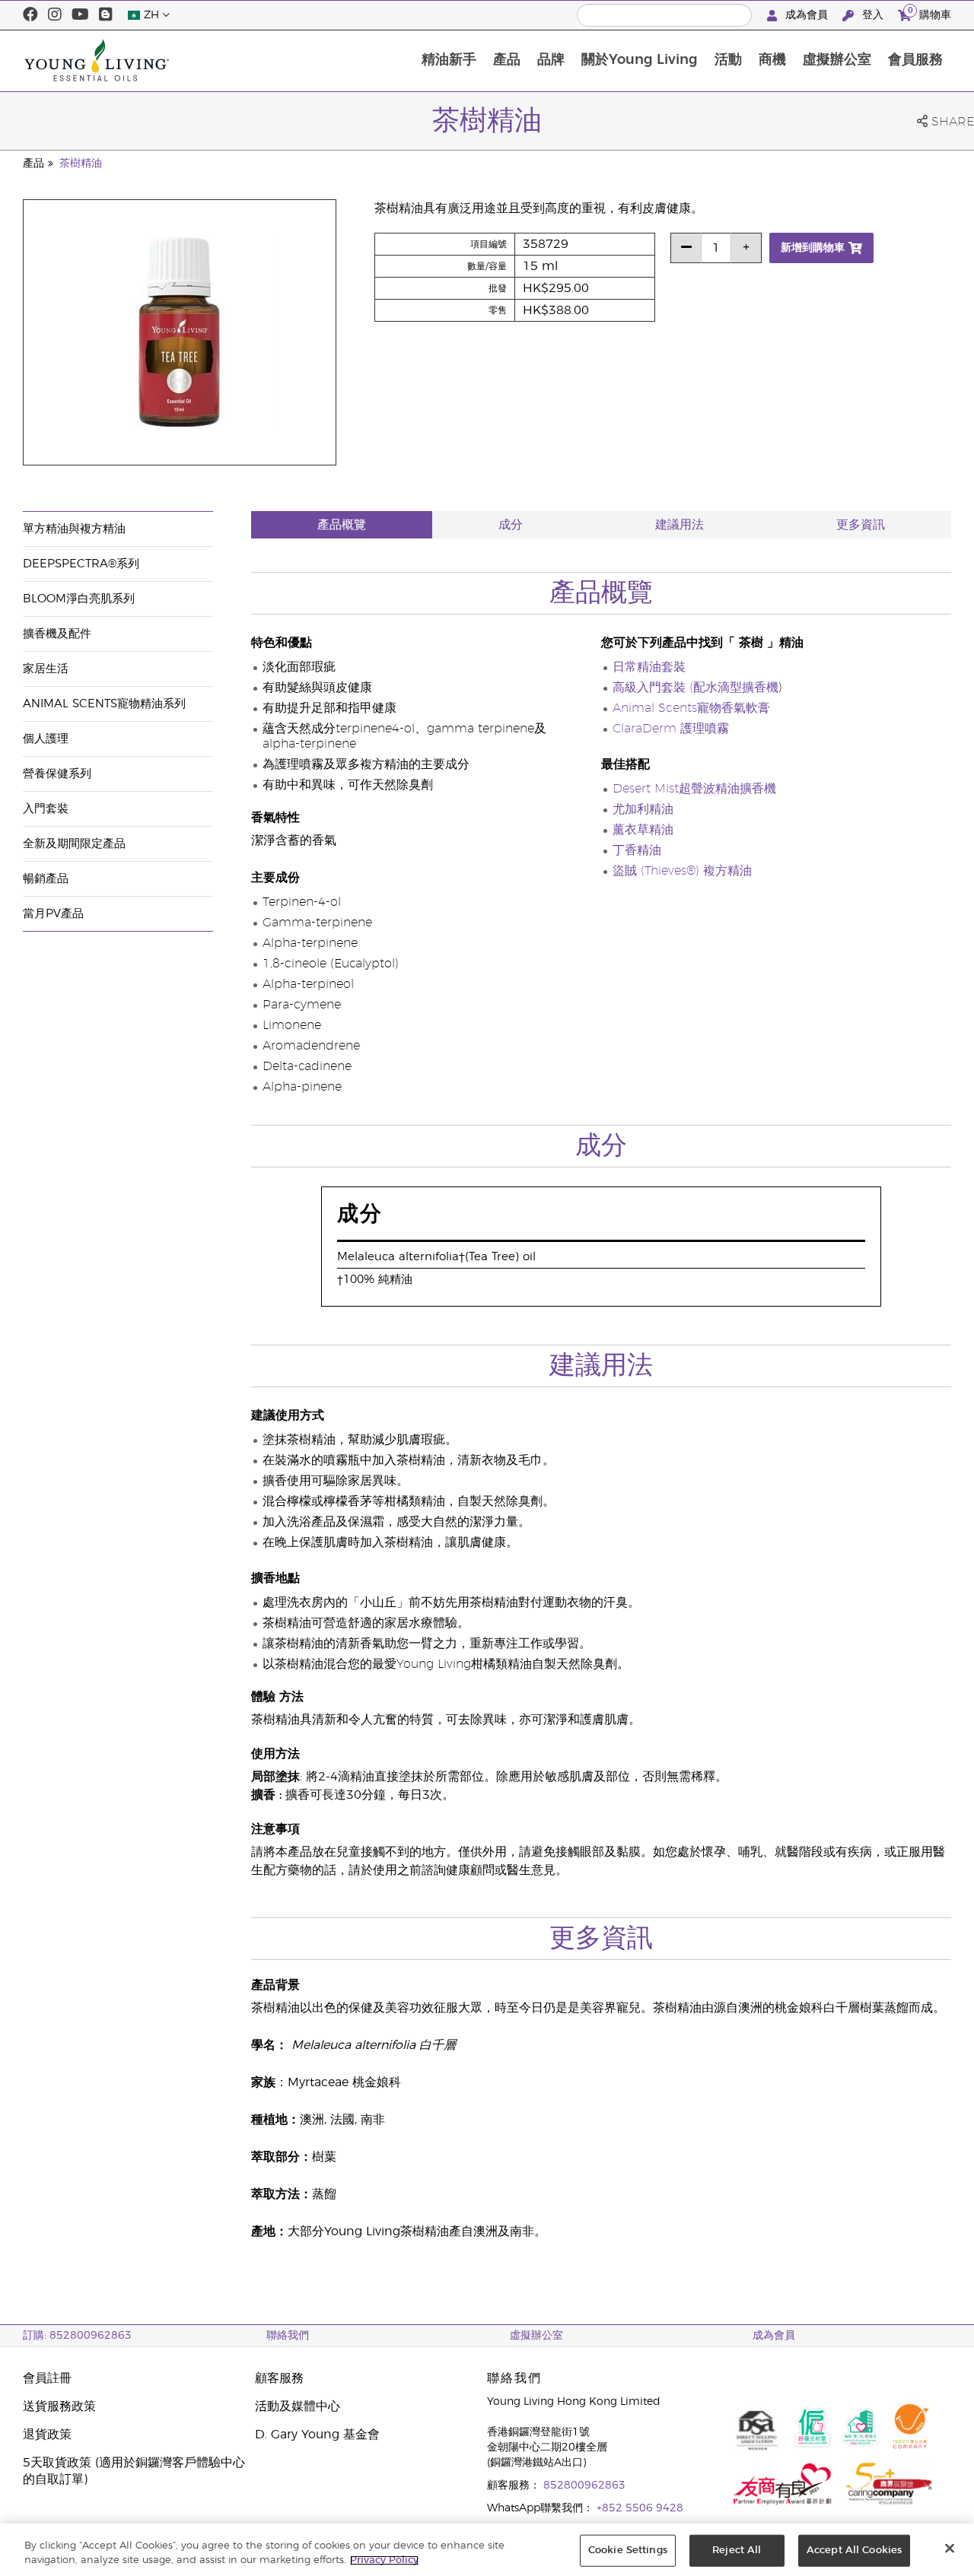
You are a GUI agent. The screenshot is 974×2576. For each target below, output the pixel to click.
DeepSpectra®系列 (81, 564)
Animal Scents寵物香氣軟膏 (691, 708)
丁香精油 (637, 850)
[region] (487, 2550)
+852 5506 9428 (640, 2508)
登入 (873, 15)
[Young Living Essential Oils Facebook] (30, 15)
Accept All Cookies (854, 2551)
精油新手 (449, 60)
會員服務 (915, 60)
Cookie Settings (628, 2551)
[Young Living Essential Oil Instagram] (55, 15)
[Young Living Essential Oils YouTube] (80, 15)
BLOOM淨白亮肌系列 (79, 599)
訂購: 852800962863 (77, 2336)
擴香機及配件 (57, 634)
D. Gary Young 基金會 (317, 2435)
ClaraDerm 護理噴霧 (671, 729)
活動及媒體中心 (298, 2406)
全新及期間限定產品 (74, 844)
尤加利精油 (643, 809)
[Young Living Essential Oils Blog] (106, 15)
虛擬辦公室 (837, 60)
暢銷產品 (46, 879)
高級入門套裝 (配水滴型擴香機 (695, 688)
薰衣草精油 (643, 830)
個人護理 (46, 739)
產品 (507, 60)
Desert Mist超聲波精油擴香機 (694, 789)
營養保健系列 (57, 774)
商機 (772, 60)
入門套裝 (46, 809)
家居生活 (46, 669)
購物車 (929, 13)
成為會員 (807, 15)
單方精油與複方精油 (74, 529)
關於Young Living (640, 60)
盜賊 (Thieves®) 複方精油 (682, 871)
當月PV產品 (53, 914)
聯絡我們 (288, 2336)
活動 (728, 60)
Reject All (737, 2551)
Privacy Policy (384, 2560)
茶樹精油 (81, 164)
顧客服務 (279, 2378)
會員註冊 (47, 2378)
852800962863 (584, 2485)
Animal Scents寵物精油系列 (104, 704)
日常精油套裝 (649, 667)
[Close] (950, 2549)
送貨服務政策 (59, 2406)
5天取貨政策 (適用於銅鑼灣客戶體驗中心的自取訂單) (134, 2471)
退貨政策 (47, 2435)
